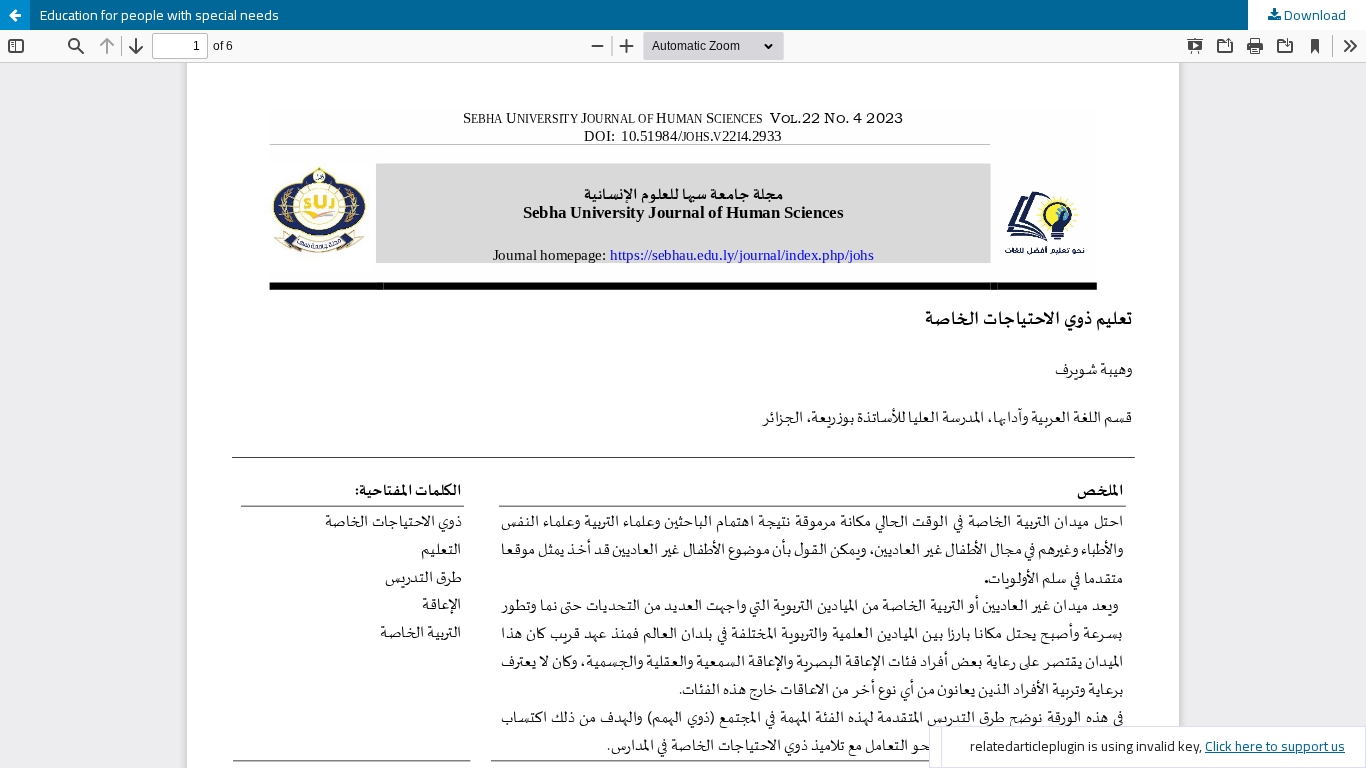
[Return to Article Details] (15, 15)
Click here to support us (1275, 746)
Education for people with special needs (159, 15)
